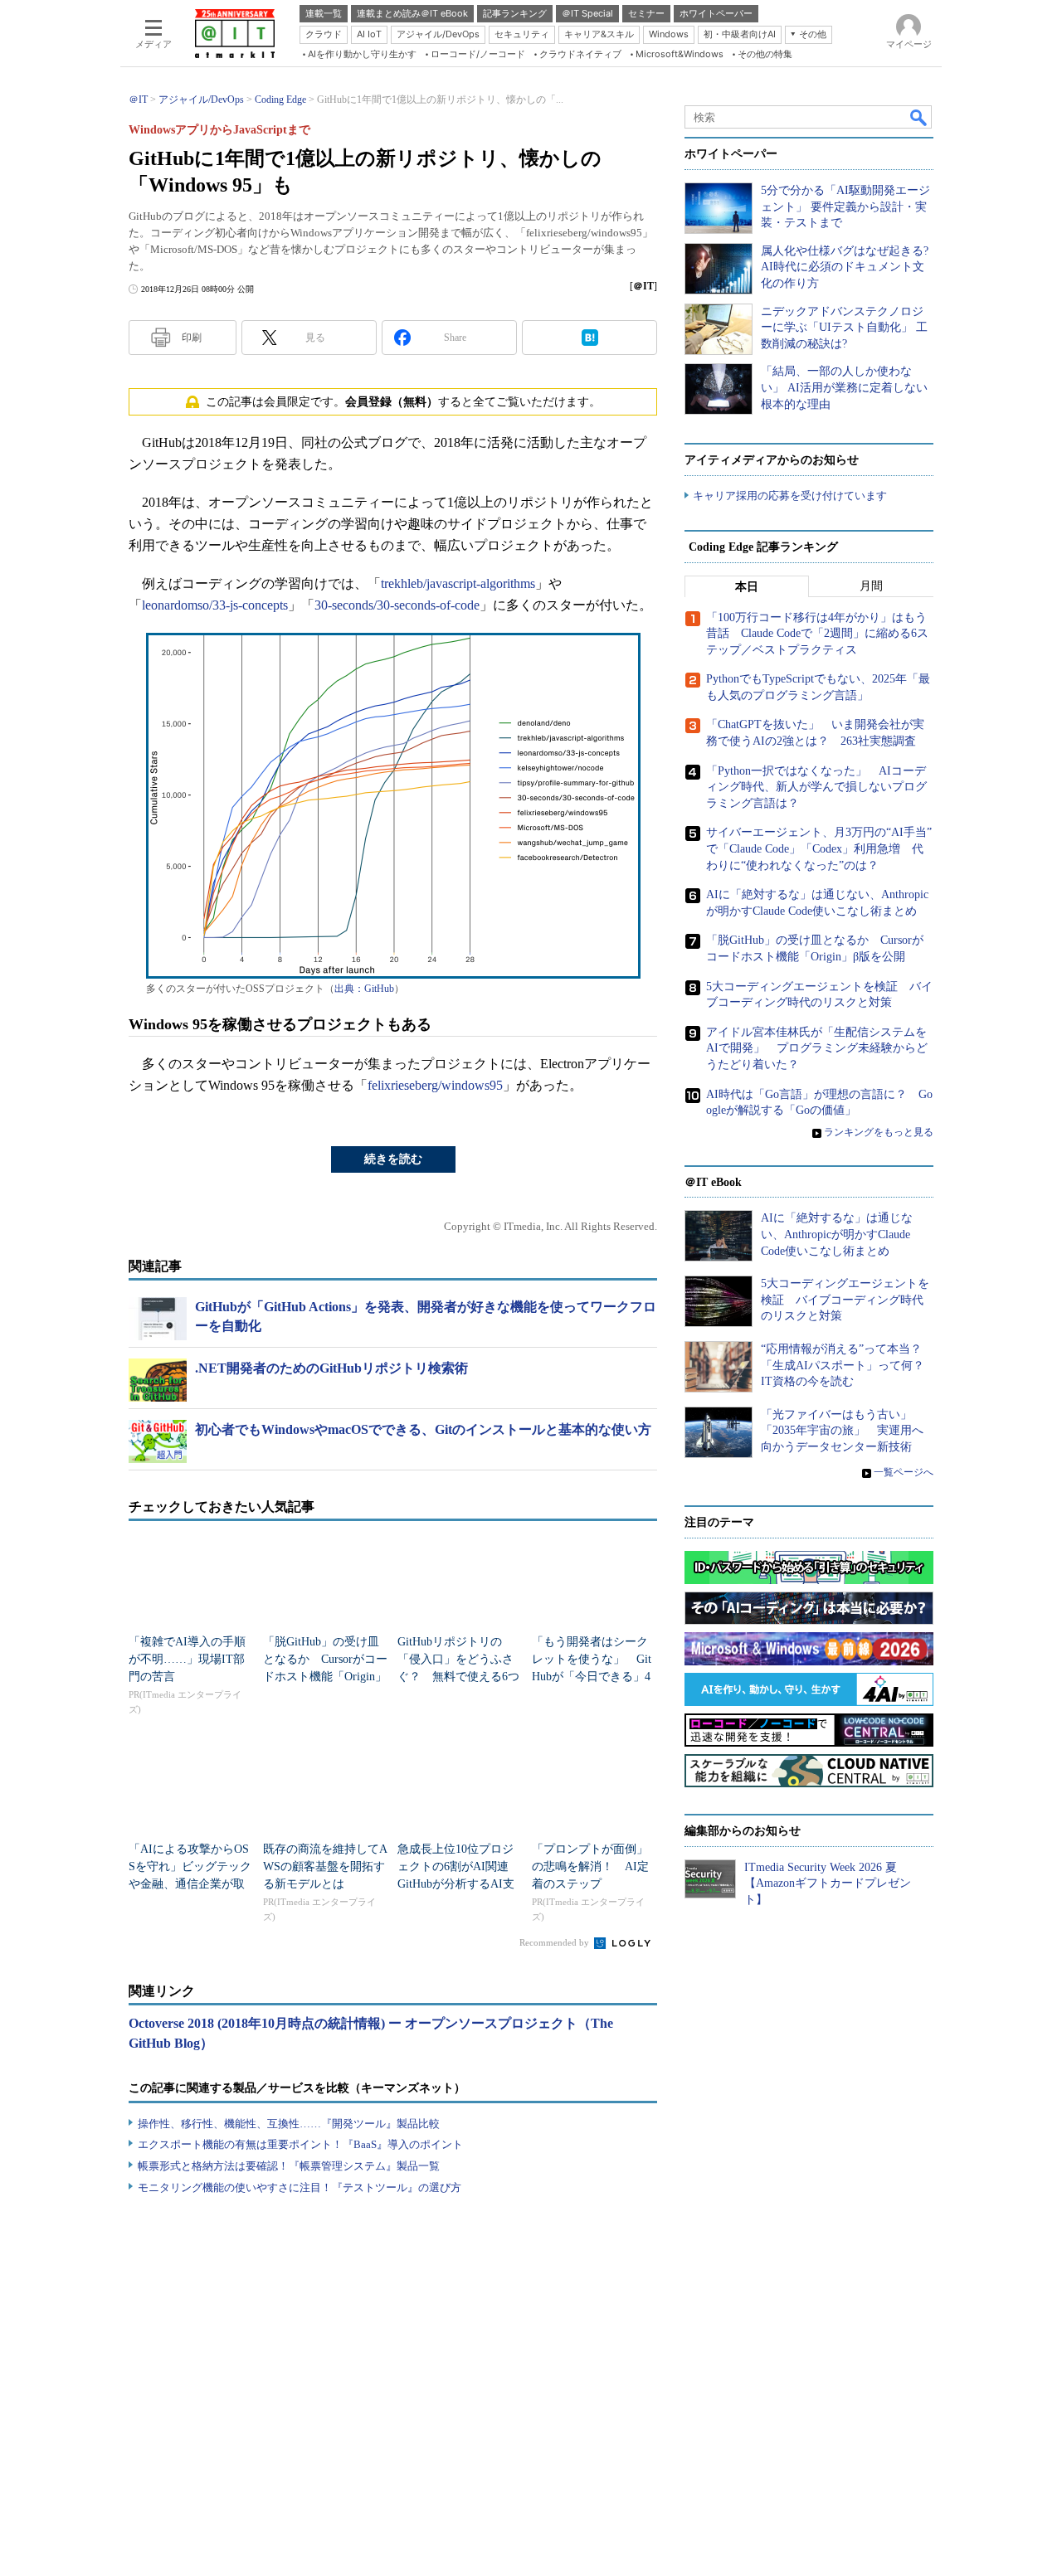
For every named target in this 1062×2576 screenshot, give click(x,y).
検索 (919, 117)
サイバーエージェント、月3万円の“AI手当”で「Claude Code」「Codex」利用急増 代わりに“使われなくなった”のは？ (819, 848)
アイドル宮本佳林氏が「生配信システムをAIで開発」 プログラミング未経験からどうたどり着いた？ (817, 1048)
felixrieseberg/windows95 (435, 1085)
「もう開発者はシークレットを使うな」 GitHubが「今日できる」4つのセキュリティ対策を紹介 (592, 1677)
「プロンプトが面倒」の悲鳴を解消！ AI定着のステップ (590, 1866)
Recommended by (555, 1942)
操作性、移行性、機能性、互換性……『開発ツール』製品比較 (289, 2124)
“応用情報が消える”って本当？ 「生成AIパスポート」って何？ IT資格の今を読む (848, 1365)
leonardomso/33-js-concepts (215, 605)
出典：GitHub (364, 989)
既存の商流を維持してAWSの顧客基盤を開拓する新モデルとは (325, 1866)
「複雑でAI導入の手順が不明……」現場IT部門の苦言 (187, 1659)
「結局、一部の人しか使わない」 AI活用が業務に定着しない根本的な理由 (844, 387)
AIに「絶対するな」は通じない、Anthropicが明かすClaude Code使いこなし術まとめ (837, 1234)
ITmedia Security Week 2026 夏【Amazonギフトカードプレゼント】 (828, 1883)
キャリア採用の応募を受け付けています (790, 496)
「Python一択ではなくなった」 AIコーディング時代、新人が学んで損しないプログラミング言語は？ (816, 787)
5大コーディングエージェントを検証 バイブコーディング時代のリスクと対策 (845, 1300)
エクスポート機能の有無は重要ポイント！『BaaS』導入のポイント (300, 2144)
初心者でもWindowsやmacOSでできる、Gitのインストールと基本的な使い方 (423, 1429)
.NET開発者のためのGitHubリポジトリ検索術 (331, 1368)
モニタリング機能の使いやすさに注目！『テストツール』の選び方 (300, 2187)
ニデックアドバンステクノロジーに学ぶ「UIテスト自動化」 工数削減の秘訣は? (844, 328)
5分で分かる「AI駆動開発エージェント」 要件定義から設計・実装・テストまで (845, 207)
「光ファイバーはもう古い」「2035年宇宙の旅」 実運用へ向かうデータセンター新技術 (842, 1431)
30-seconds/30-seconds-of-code (397, 605)
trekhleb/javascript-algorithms (458, 583)
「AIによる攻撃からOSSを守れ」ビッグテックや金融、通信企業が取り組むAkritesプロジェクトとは (190, 1884)
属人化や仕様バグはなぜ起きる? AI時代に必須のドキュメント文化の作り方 (845, 267)
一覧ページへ (904, 1472)
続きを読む (393, 1159)
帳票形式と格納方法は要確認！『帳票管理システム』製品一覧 (289, 2166)
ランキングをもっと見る (879, 1132)
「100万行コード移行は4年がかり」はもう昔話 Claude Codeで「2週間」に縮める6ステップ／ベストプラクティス (817, 634)
